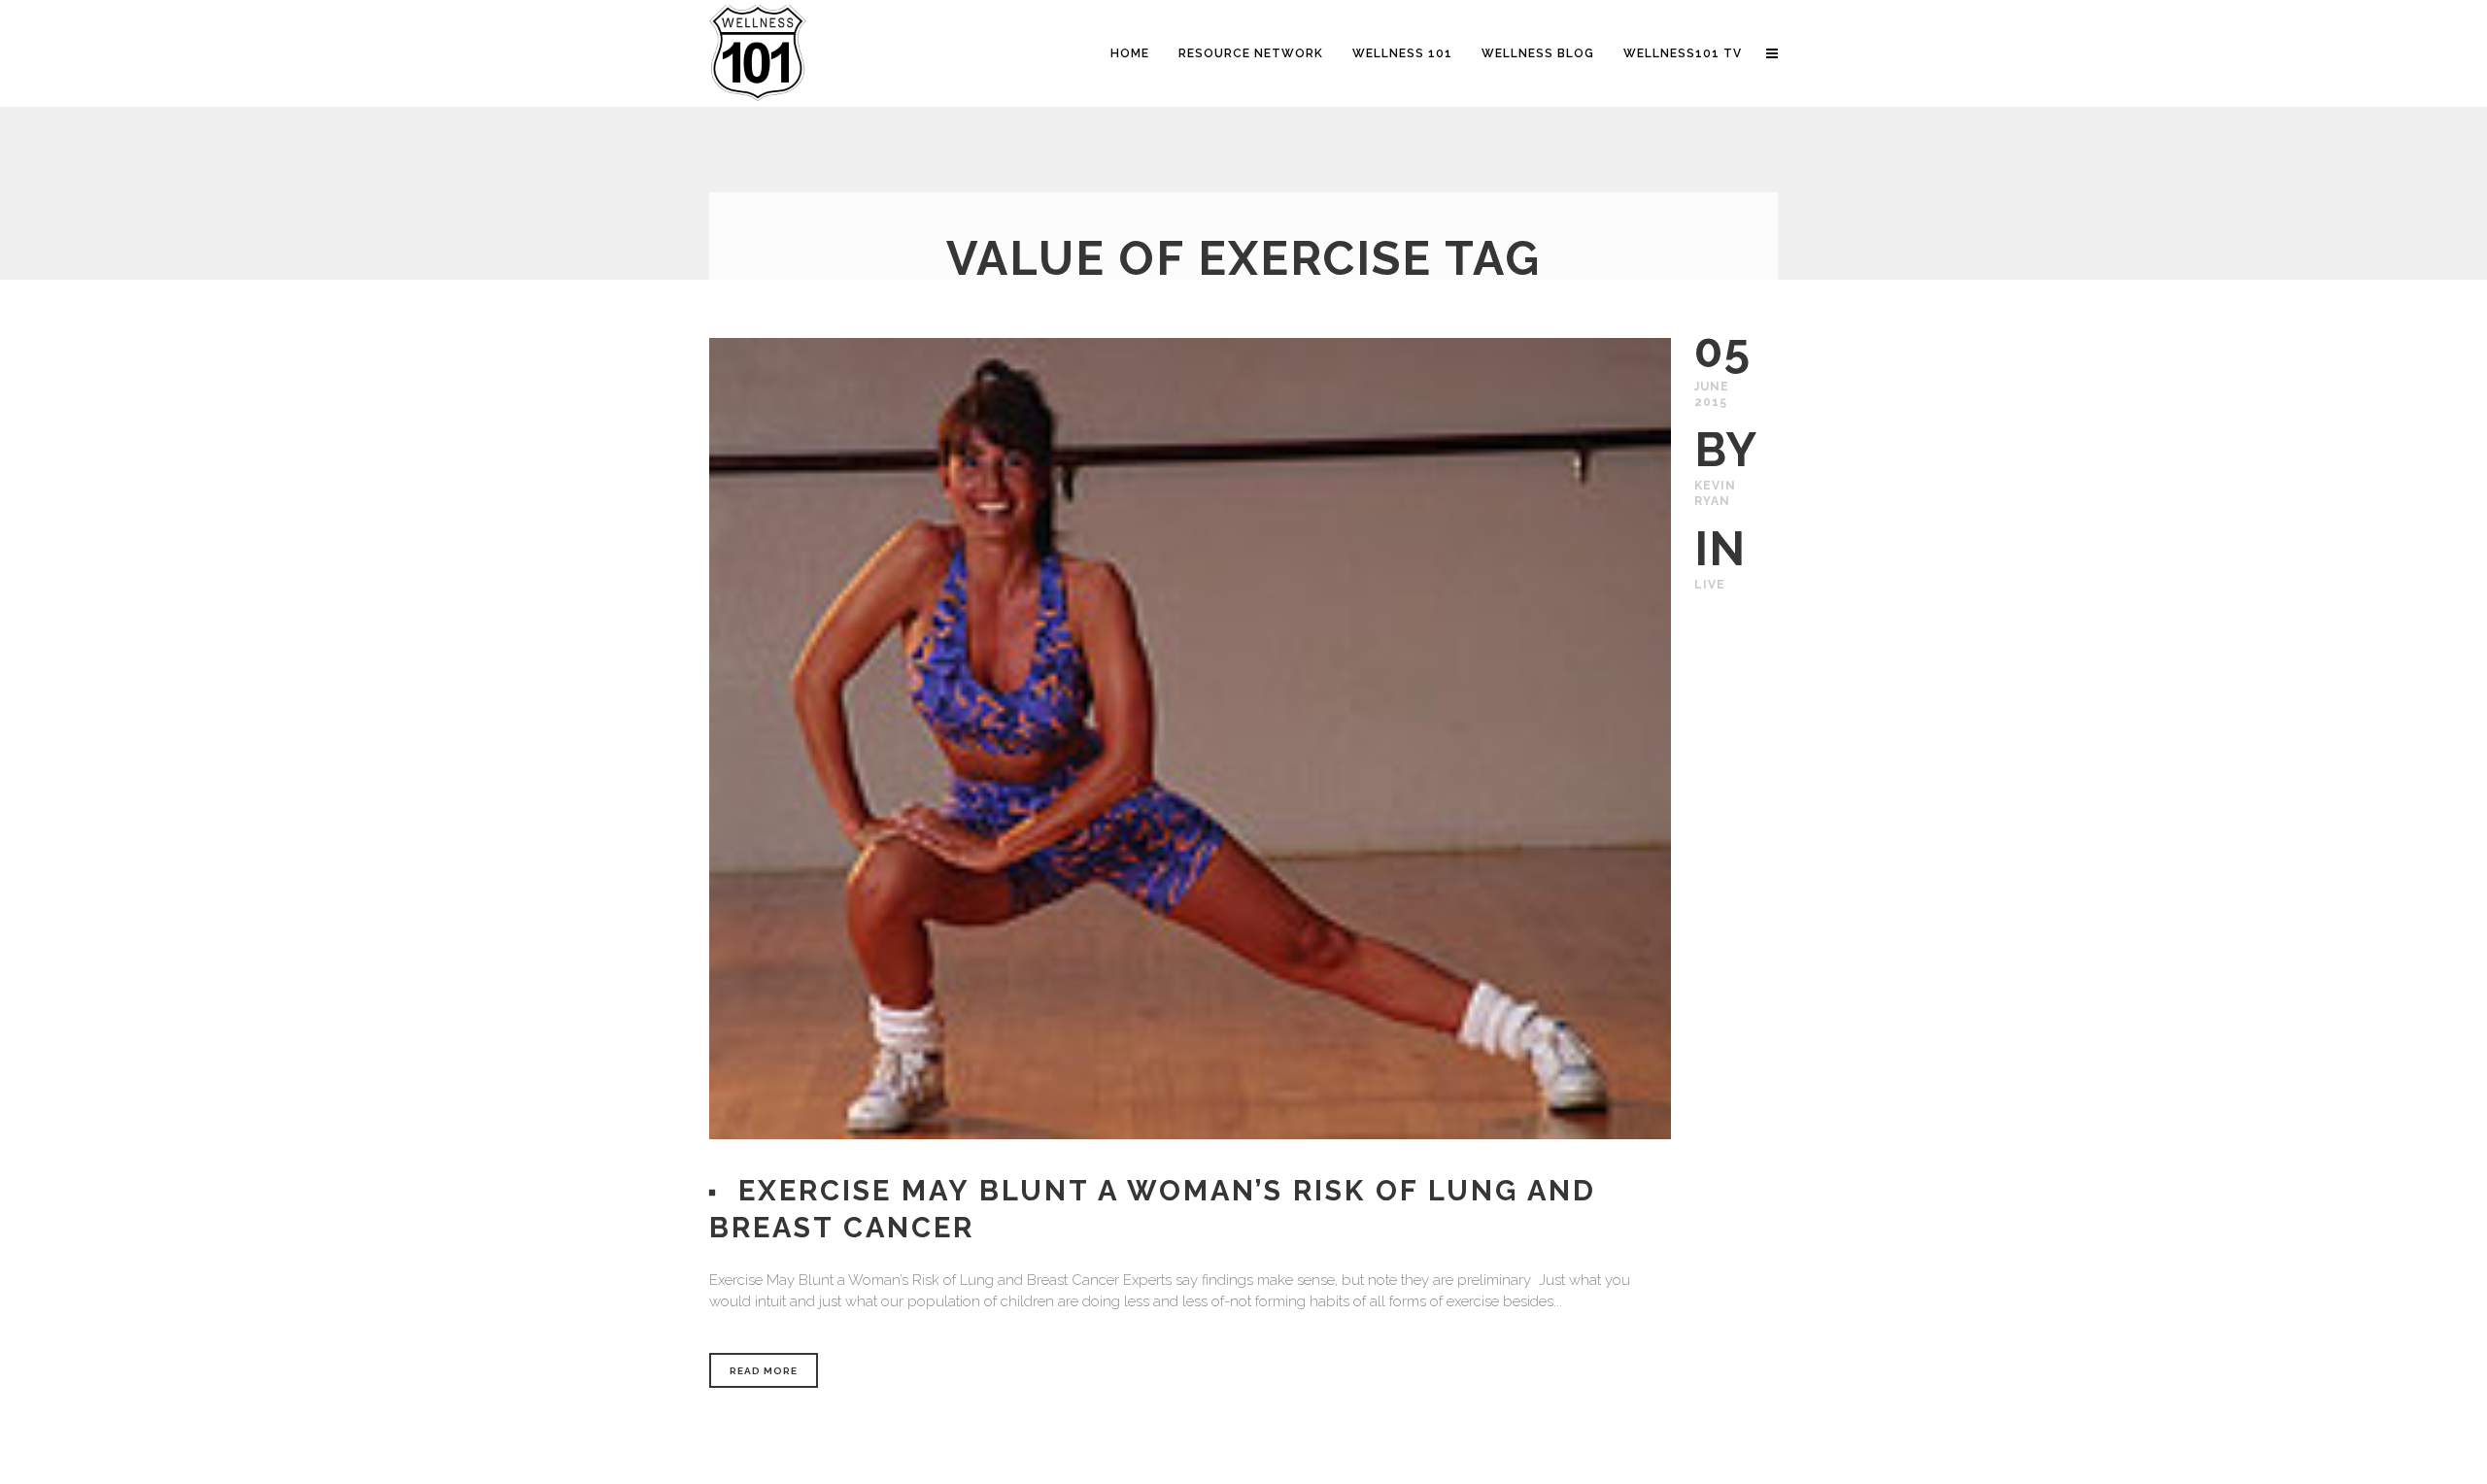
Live (1710, 585)
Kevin (1715, 486)
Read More (764, 1371)
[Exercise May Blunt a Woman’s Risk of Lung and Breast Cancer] (1190, 739)
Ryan (1712, 501)
